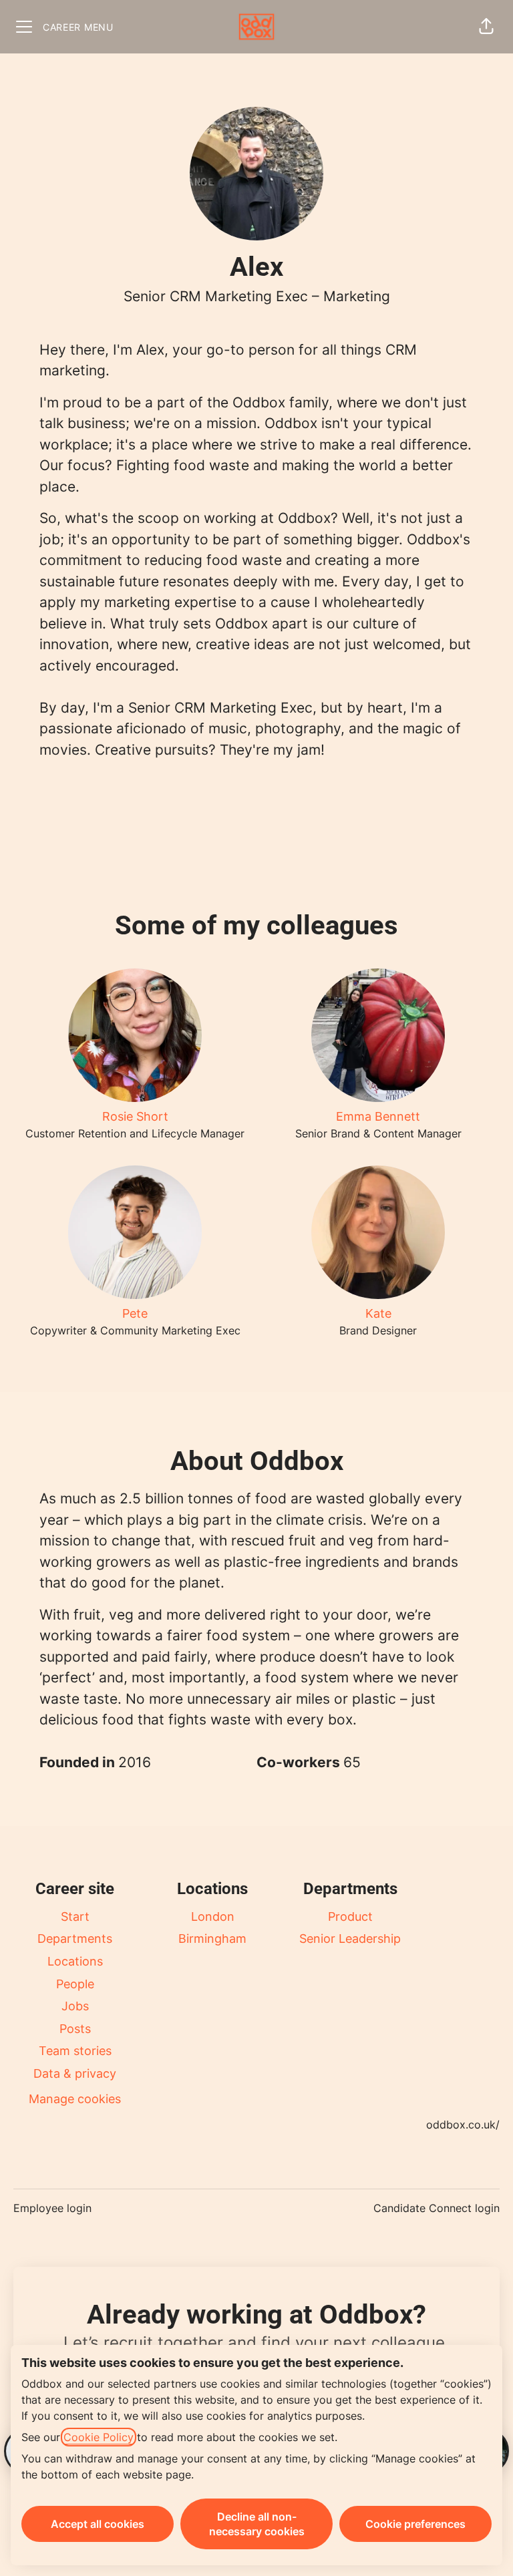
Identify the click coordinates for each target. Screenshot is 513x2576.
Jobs (75, 2006)
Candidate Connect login (437, 2208)
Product (350, 1916)
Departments (75, 1939)
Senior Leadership (350, 1939)
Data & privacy (75, 2073)
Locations (75, 1961)
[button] (486, 27)
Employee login (52, 2208)
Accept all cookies (98, 2524)
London (213, 1916)
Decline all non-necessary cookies (257, 2524)
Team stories (75, 2051)
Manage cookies (75, 2099)
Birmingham (212, 1939)
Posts (75, 2029)
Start (75, 1916)
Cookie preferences (415, 2524)
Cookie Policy (99, 2437)
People (75, 1984)
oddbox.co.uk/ (463, 2125)
